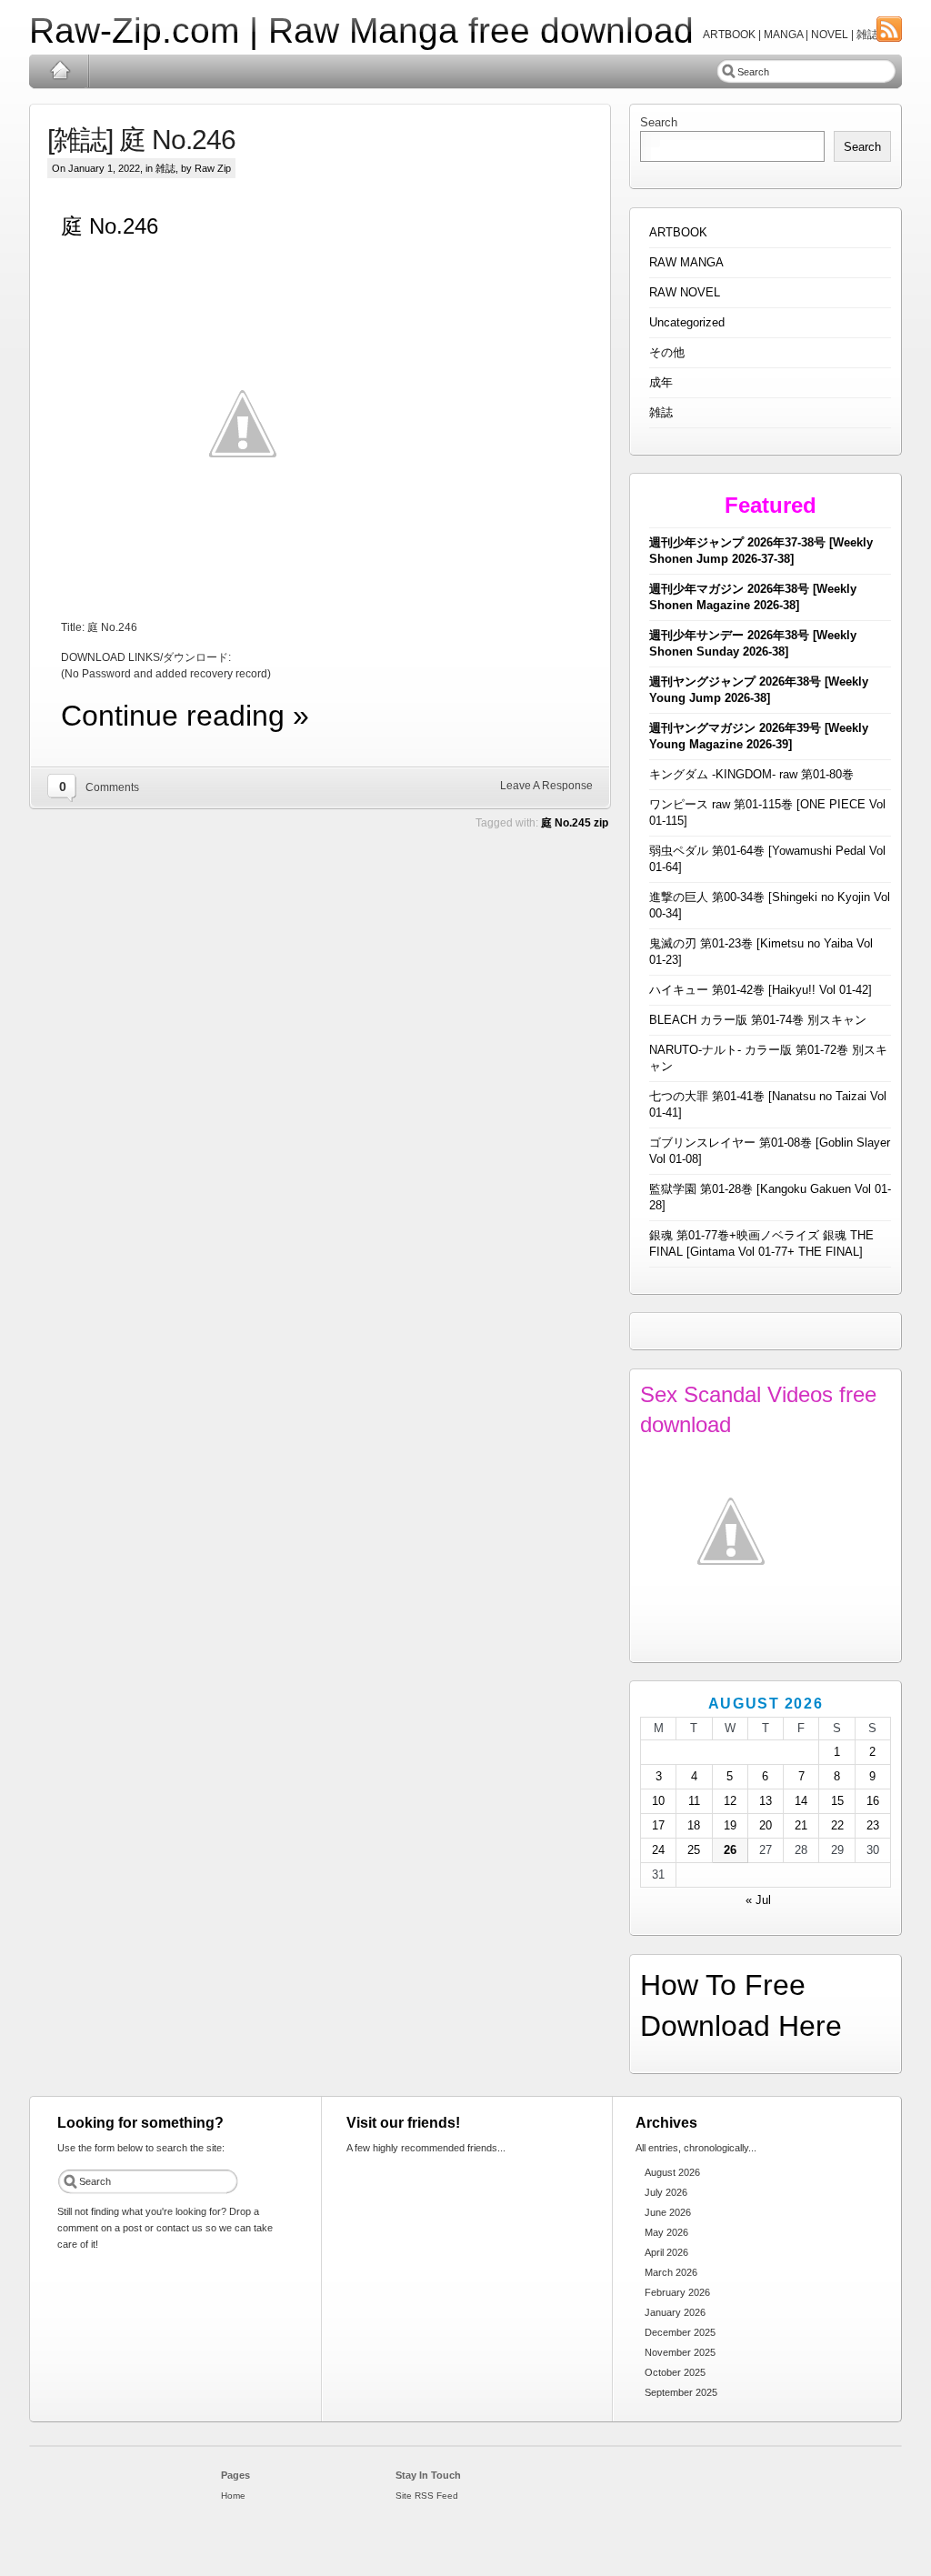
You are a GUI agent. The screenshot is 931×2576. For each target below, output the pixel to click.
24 (658, 1850)
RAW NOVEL (685, 292)
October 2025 (675, 2372)
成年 (661, 382)
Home (60, 71)
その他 (667, 352)
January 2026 (675, 2312)
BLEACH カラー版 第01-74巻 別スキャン (758, 1020)
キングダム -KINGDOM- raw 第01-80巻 (751, 774)
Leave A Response (546, 786)
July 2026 (666, 2192)
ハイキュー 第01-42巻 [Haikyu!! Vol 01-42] (761, 990)
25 (694, 1850)
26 (730, 1850)
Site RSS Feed (427, 2496)
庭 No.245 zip (575, 823)
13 (766, 1801)
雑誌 (165, 168)
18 (694, 1825)
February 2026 (677, 2292)
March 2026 (671, 2272)
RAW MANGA (686, 262)
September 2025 (681, 2392)
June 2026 (668, 2212)
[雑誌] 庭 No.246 (141, 140)
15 (837, 1801)
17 (658, 1825)
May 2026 (666, 2232)
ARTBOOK (678, 232)
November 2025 (680, 2352)
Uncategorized (687, 322)
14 (801, 1801)
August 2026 (672, 2172)
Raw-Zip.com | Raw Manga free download (361, 30)
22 (837, 1825)
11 (694, 1801)
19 (730, 1825)
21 (801, 1825)
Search (659, 122)
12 (730, 1801)
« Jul (758, 1900)
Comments (112, 787)
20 (766, 1825)
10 (658, 1801)
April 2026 (666, 2252)
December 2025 (680, 2332)
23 (873, 1825)
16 (873, 1801)
